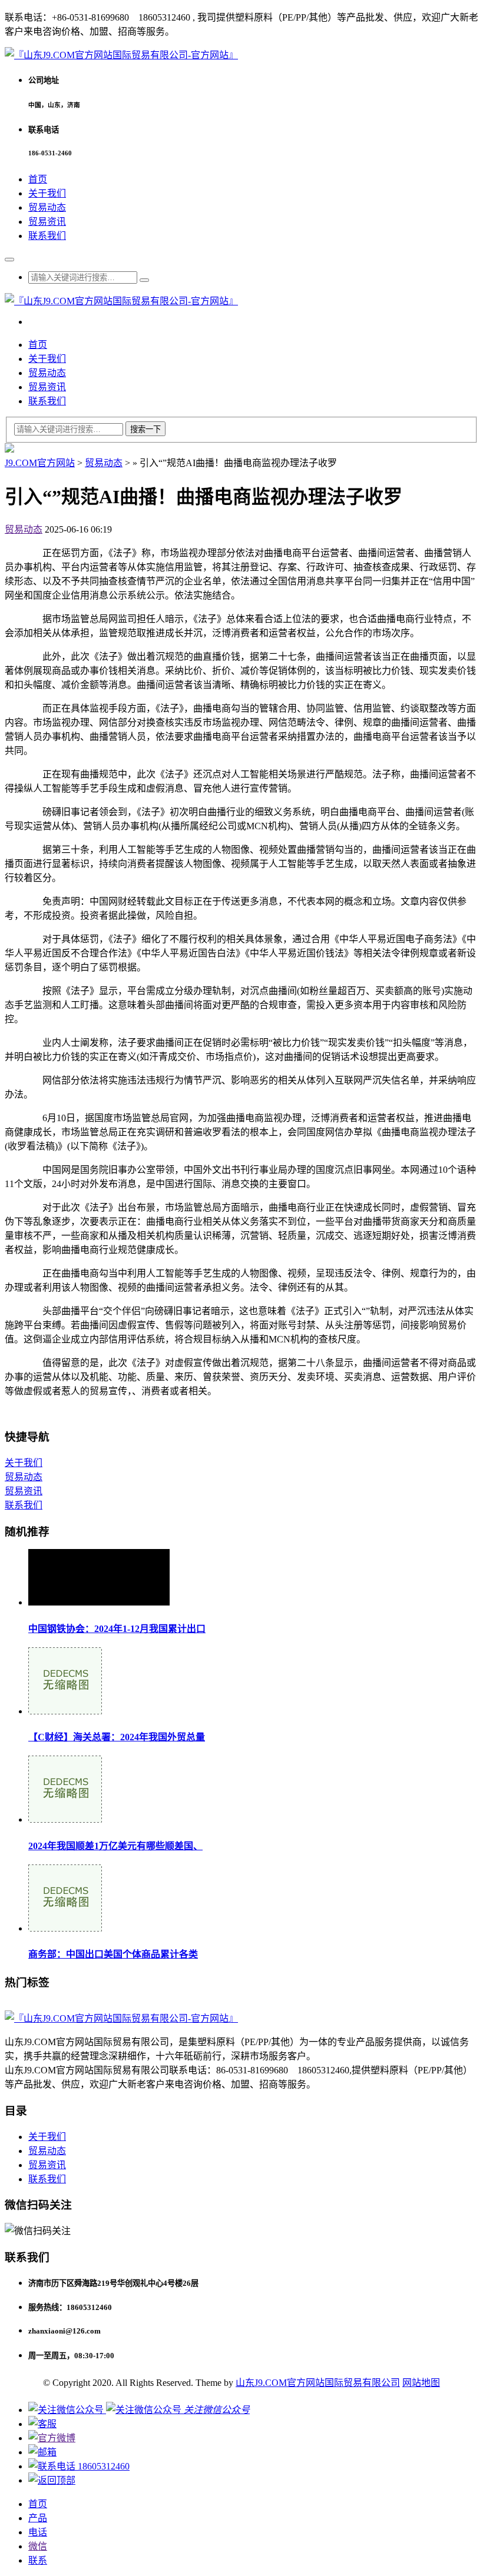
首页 (38, 179)
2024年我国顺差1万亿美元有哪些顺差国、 (115, 1846)
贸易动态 (47, 207)
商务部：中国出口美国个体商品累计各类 (113, 1954)
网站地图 (421, 2383)
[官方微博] (52, 2438)
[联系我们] (42, 2424)
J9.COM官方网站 (40, 463)
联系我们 (47, 236)
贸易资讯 (47, 222)
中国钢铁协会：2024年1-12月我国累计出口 (117, 1629)
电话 (38, 2532)
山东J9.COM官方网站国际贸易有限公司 (318, 2383)
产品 (38, 2518)
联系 (38, 2560)
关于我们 (47, 193)
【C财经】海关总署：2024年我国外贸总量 (117, 1737)
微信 (38, 2546)
